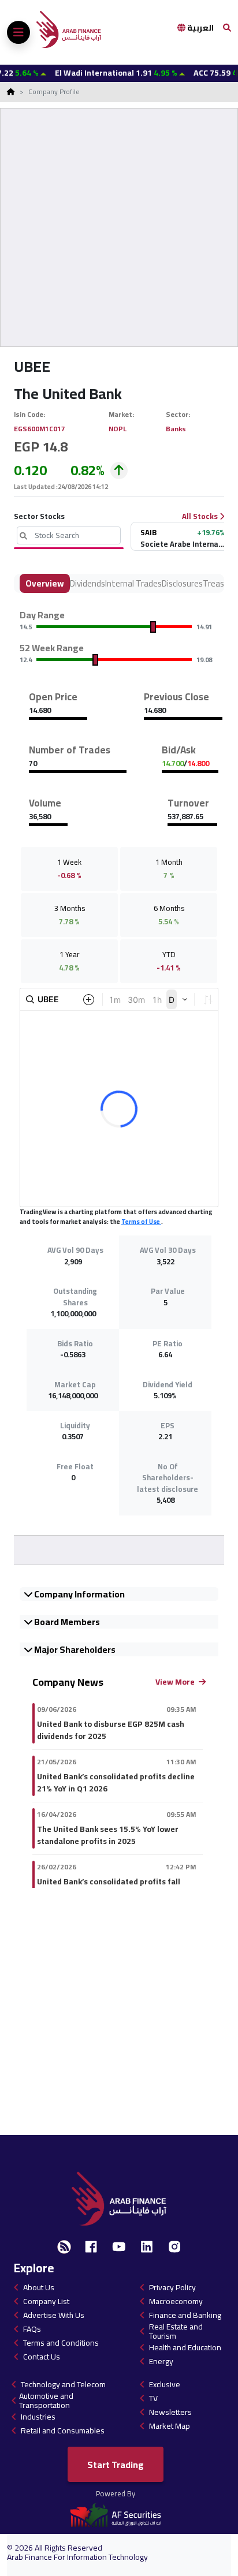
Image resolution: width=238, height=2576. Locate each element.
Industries (38, 2417)
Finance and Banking (185, 2315)
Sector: (179, 414)
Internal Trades (133, 583)
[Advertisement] (119, 227)
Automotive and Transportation (46, 2400)
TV (153, 2398)
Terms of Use (141, 1222)
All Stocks (201, 517)
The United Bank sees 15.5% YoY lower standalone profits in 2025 (108, 1835)
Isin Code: (30, 414)
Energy (161, 2361)
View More (176, 1682)
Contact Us (42, 2357)
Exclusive (165, 2384)
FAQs (32, 2329)
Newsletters (170, 2412)
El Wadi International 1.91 (90, 73)
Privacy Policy (172, 2287)
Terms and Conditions (61, 2343)
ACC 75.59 (198, 73)
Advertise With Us (54, 2315)
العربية (200, 28)
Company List (46, 2301)
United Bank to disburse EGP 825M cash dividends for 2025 (111, 1730)
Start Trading (116, 2465)
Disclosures (182, 583)
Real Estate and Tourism (176, 2331)
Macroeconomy (176, 2301)
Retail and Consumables (63, 2431)
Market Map (170, 2426)
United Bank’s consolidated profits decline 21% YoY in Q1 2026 (116, 1783)
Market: (122, 414)
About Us (39, 2287)
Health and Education (185, 2347)
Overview (45, 583)
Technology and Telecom (63, 2384)
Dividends (88, 583)
